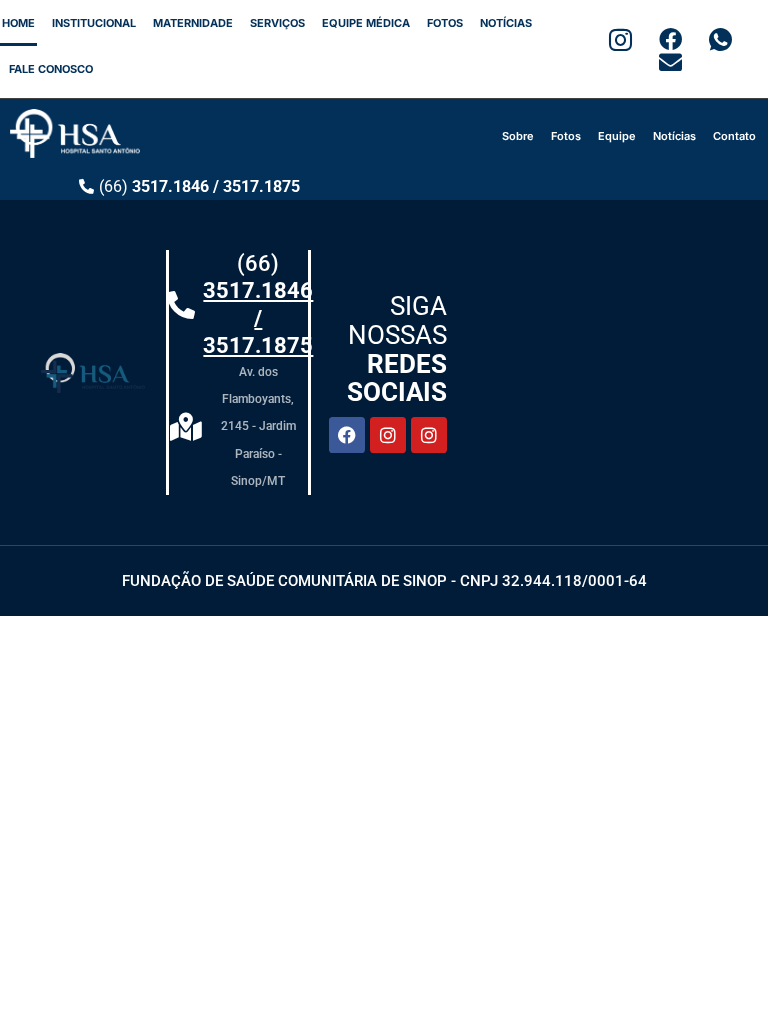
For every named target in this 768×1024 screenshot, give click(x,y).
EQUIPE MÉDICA (366, 23)
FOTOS (445, 23)
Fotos (566, 136)
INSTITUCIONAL (94, 23)
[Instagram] (388, 435)
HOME (18, 23)
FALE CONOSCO (51, 69)
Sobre (518, 136)
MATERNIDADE (193, 23)
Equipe (617, 136)
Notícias (674, 136)
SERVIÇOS (277, 23)
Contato (734, 136)
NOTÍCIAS (506, 23)
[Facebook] (347, 435)
